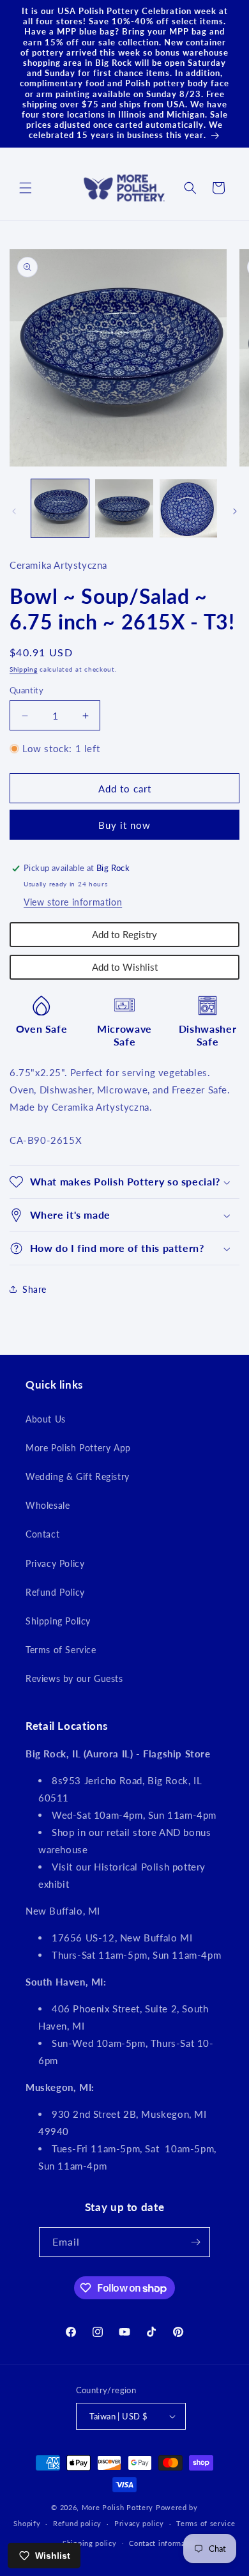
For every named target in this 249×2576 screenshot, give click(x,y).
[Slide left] (14, 511)
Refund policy (77, 2523)
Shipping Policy (58, 1621)
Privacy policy (139, 2523)
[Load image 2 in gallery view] (124, 508)
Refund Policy (55, 1592)
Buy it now (124, 825)
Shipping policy (90, 2543)
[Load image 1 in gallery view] (60, 508)
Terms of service (206, 2523)
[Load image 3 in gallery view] (188, 508)
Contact (42, 1534)
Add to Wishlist (125, 967)
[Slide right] (235, 511)
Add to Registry (124, 934)
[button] (26, 188)
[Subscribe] (195, 2242)
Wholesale (48, 1505)
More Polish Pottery (117, 2507)
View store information (73, 902)
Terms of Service (61, 1650)
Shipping (24, 669)
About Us (46, 1419)
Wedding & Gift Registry (78, 1477)
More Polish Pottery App (78, 1448)
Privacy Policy (55, 1563)
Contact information (164, 2543)
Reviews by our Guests (74, 1678)
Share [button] (34, 1289)
